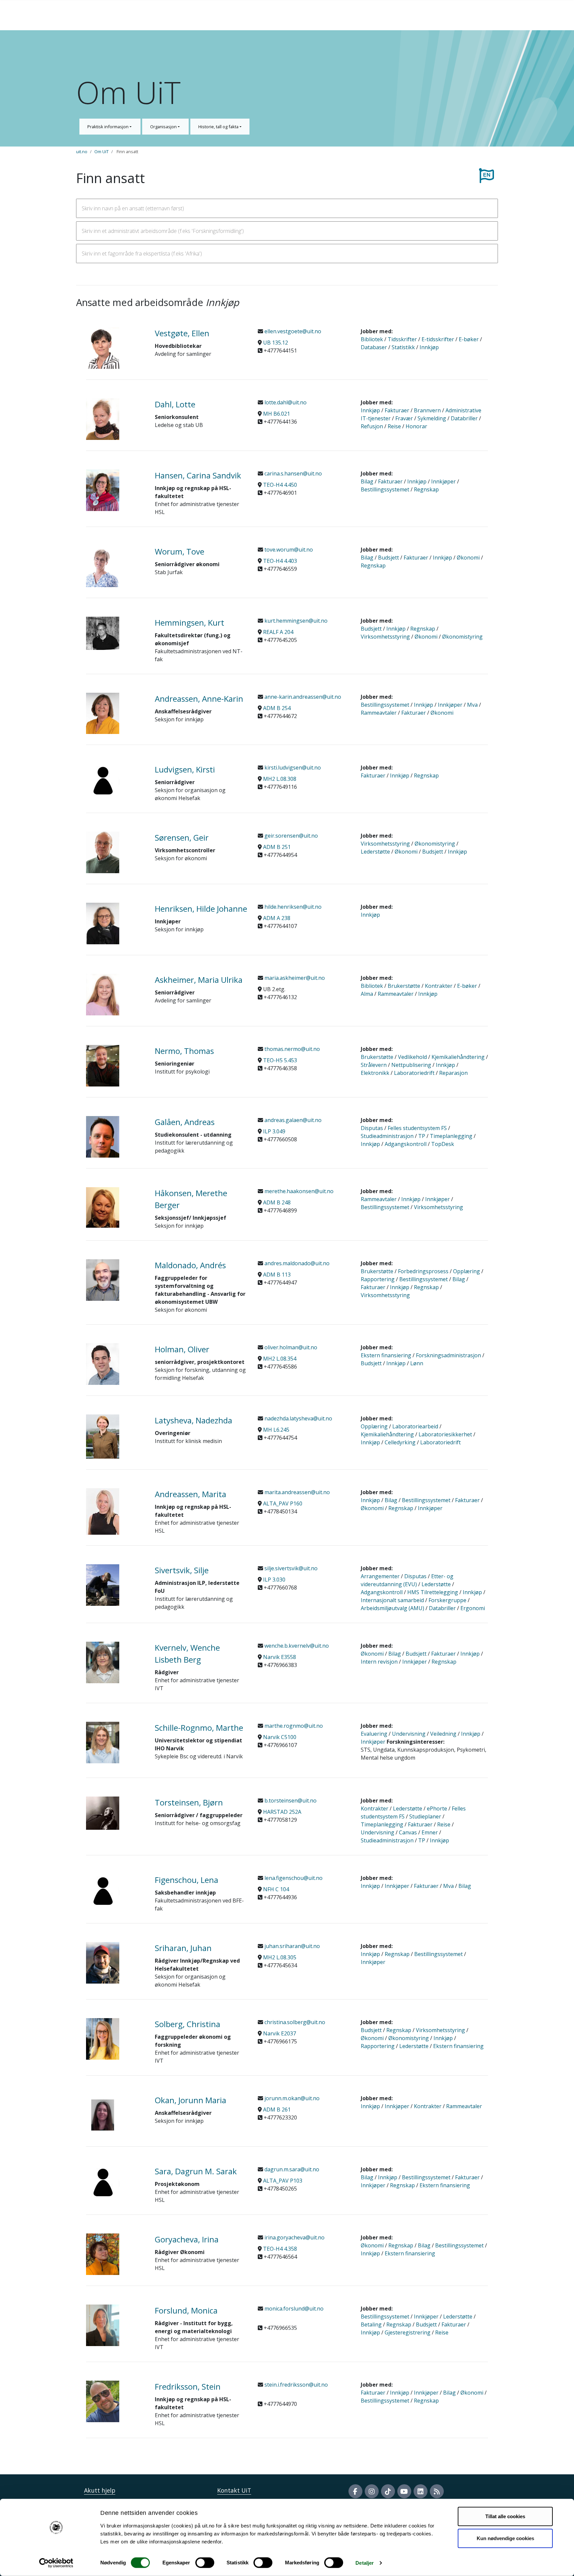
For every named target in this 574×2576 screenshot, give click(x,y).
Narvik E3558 (280, 1657)
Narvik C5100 (280, 1737)
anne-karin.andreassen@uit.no (302, 697)
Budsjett (388, 558)
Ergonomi (473, 1608)
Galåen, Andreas (185, 1122)
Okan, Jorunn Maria (191, 2100)
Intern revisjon (379, 1662)
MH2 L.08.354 (280, 1359)
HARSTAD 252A (282, 1812)
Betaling (371, 2324)
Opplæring (467, 1271)
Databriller (464, 418)
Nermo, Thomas (184, 1051)
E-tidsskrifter (438, 339)
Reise (394, 426)
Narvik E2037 (280, 2033)
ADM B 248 (277, 1202)
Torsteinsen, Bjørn (189, 1802)
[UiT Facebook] (355, 2491)
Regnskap (426, 489)
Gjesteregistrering (408, 2332)
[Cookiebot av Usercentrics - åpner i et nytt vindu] (56, 2563)
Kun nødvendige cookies (505, 2538)
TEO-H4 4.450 (280, 485)
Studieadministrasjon (387, 1136)
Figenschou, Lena (187, 1880)
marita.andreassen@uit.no (296, 1492)
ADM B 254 (277, 708)
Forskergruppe (447, 1600)
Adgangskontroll (406, 1144)
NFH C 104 (276, 1889)
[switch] (205, 2563)
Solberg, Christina (188, 2024)
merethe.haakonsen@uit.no (298, 1191)
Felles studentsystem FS (417, 1128)
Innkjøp (429, 347)
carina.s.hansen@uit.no (292, 473)
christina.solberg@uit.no (294, 2022)
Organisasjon (164, 127)
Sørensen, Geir (182, 837)
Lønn (417, 1363)
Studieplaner (425, 1816)
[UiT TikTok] (388, 2491)
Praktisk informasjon (108, 127)
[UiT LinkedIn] (421, 2491)
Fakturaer (397, 410)
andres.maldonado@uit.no (296, 1263)
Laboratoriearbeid (415, 1426)
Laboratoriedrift (414, 1073)
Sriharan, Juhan (183, 1948)
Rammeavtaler (379, 713)
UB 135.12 (276, 343)
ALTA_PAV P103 (283, 2181)
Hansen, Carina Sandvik (198, 475)
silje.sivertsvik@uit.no (290, 1568)
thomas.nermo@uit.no (291, 1049)
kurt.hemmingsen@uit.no (295, 621)
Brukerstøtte (404, 986)
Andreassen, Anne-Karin (199, 699)
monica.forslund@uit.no (293, 2309)
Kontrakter (439, 986)
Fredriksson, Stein (188, 2386)
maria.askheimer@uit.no (294, 978)
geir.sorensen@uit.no (290, 836)
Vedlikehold (412, 1057)
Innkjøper (443, 481)
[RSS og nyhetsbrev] (437, 2491)
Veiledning (443, 1734)
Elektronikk (375, 1073)
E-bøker (469, 339)
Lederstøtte (375, 852)
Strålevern (374, 1065)
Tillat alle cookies (505, 2516)
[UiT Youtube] (404, 2491)
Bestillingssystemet (385, 489)
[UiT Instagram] (372, 2491)
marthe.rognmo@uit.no (293, 1726)
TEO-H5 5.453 (280, 1060)
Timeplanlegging (451, 1136)
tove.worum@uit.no (288, 550)
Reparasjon (453, 1073)
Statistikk (403, 347)
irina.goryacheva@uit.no (294, 2237)
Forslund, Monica (186, 2310)
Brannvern (427, 410)
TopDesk (443, 1144)
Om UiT (101, 152)
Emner (430, 1832)
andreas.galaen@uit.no (292, 1120)
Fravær (404, 418)
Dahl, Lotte (175, 404)
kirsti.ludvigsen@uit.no (292, 768)
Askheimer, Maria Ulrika (199, 980)
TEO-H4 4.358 (280, 2249)
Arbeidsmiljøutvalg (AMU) (392, 1608)
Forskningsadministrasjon (448, 1355)
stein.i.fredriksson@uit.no (295, 2385)
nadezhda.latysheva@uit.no (298, 1418)
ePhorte (437, 1808)
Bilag (367, 481)
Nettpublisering (411, 1065)
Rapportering (378, 1279)
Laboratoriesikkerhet (445, 1434)
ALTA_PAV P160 (283, 1503)
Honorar (416, 426)
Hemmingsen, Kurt (190, 622)
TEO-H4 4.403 (280, 561)
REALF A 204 (278, 632)
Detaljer (365, 2563)
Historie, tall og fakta (219, 127)
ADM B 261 (277, 2110)
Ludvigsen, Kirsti (185, 769)
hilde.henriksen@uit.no (292, 907)
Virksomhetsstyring (385, 637)
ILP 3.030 (274, 1580)
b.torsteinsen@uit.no (290, 1801)
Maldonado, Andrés (190, 1265)
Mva (472, 705)
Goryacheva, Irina (187, 2239)
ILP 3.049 (274, 1131)
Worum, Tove (180, 551)
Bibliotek (372, 339)
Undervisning (409, 1734)
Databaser (374, 347)
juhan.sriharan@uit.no (291, 1946)
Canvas (408, 1832)
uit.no (82, 152)
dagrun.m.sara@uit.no (291, 2169)
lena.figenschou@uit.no (293, 1878)
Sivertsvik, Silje (182, 1570)
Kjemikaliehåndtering (458, 1057)
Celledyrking (400, 1442)
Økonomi (468, 558)
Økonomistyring (462, 637)
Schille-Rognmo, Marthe (199, 1728)
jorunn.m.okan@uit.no (291, 2098)
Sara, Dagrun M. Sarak (196, 2171)
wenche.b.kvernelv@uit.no (296, 1646)
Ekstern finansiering (386, 1355)
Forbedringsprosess (423, 1271)
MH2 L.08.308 (280, 779)
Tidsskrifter (402, 339)
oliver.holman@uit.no (290, 1347)
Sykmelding (432, 418)
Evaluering (374, 1734)
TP (422, 1136)
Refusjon (372, 426)
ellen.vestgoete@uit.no (292, 331)
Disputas (372, 1128)
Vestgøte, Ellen (182, 333)
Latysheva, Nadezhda (193, 1420)
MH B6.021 (277, 414)
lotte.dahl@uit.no (285, 402)
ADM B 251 (277, 847)
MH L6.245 (276, 1430)
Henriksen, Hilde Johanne (201, 909)
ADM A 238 (277, 918)
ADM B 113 (277, 1275)
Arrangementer (380, 1576)
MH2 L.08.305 (280, 1957)
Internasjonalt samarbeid (392, 1600)
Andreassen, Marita (191, 1494)
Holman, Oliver (182, 1349)
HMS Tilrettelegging (433, 1592)
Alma (367, 994)
